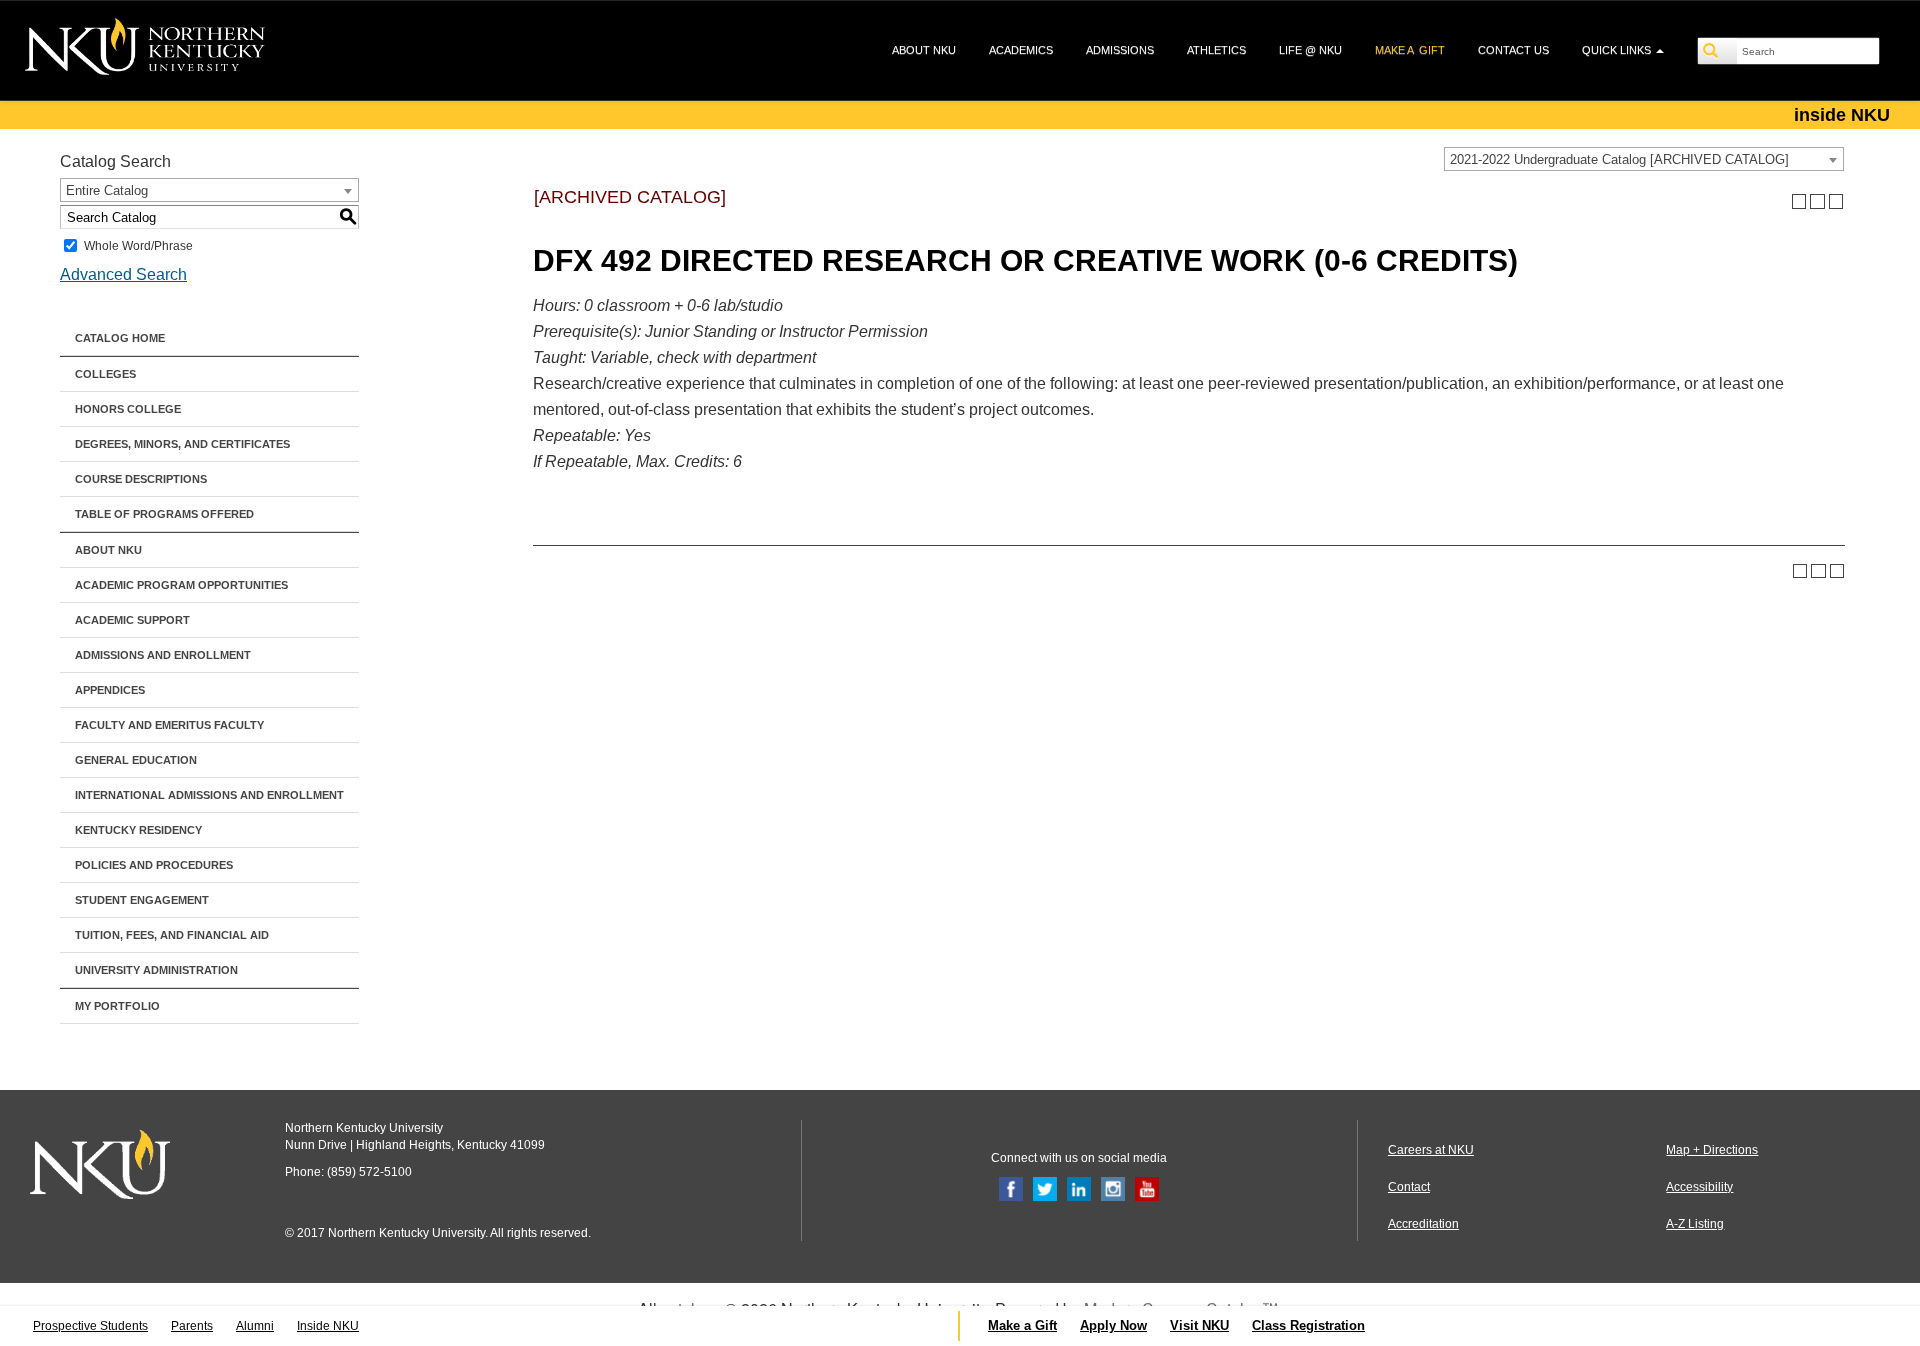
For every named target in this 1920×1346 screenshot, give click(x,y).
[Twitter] (1045, 1188)
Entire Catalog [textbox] (107, 190)
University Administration (156, 970)
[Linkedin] (1079, 1188)
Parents (192, 1326)
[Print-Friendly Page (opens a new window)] (1817, 201)
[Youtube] (1147, 1188)
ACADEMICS (1021, 50)
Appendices (110, 690)
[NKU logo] (145, 50)
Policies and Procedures (154, 865)
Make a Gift (1022, 1325)
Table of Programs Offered (164, 514)
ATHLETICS (1216, 50)
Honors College (128, 409)
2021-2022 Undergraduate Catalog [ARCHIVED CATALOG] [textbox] (1619, 159)
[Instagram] (1113, 1188)
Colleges (105, 374)
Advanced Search (123, 274)
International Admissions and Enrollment (209, 795)
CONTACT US (1513, 50)
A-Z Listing (1695, 1224)
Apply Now (1113, 1325)
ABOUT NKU (924, 50)
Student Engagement (142, 900)
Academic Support (132, 620)
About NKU (108, 550)
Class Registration (1308, 1325)
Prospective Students (90, 1326)
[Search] (1718, 51)
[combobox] (1644, 159)
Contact (1409, 1187)
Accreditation (1423, 1224)
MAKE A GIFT (1410, 50)
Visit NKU (1199, 1325)
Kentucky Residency (138, 830)
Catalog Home (120, 338)
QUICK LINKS (1618, 50)
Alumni (255, 1326)
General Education (136, 760)
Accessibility (1699, 1187)
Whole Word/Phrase (138, 246)
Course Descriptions (141, 479)
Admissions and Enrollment (163, 655)
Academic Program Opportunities (181, 585)
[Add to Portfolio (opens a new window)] (1799, 201)
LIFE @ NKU (1310, 50)
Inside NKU (328, 1326)
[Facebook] (1011, 1188)
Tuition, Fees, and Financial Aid (172, 935)
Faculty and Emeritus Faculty (169, 725)
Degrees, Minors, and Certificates (182, 444)
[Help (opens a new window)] (1836, 201)
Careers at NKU (1431, 1150)
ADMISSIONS (1120, 50)
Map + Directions (1712, 1150)
